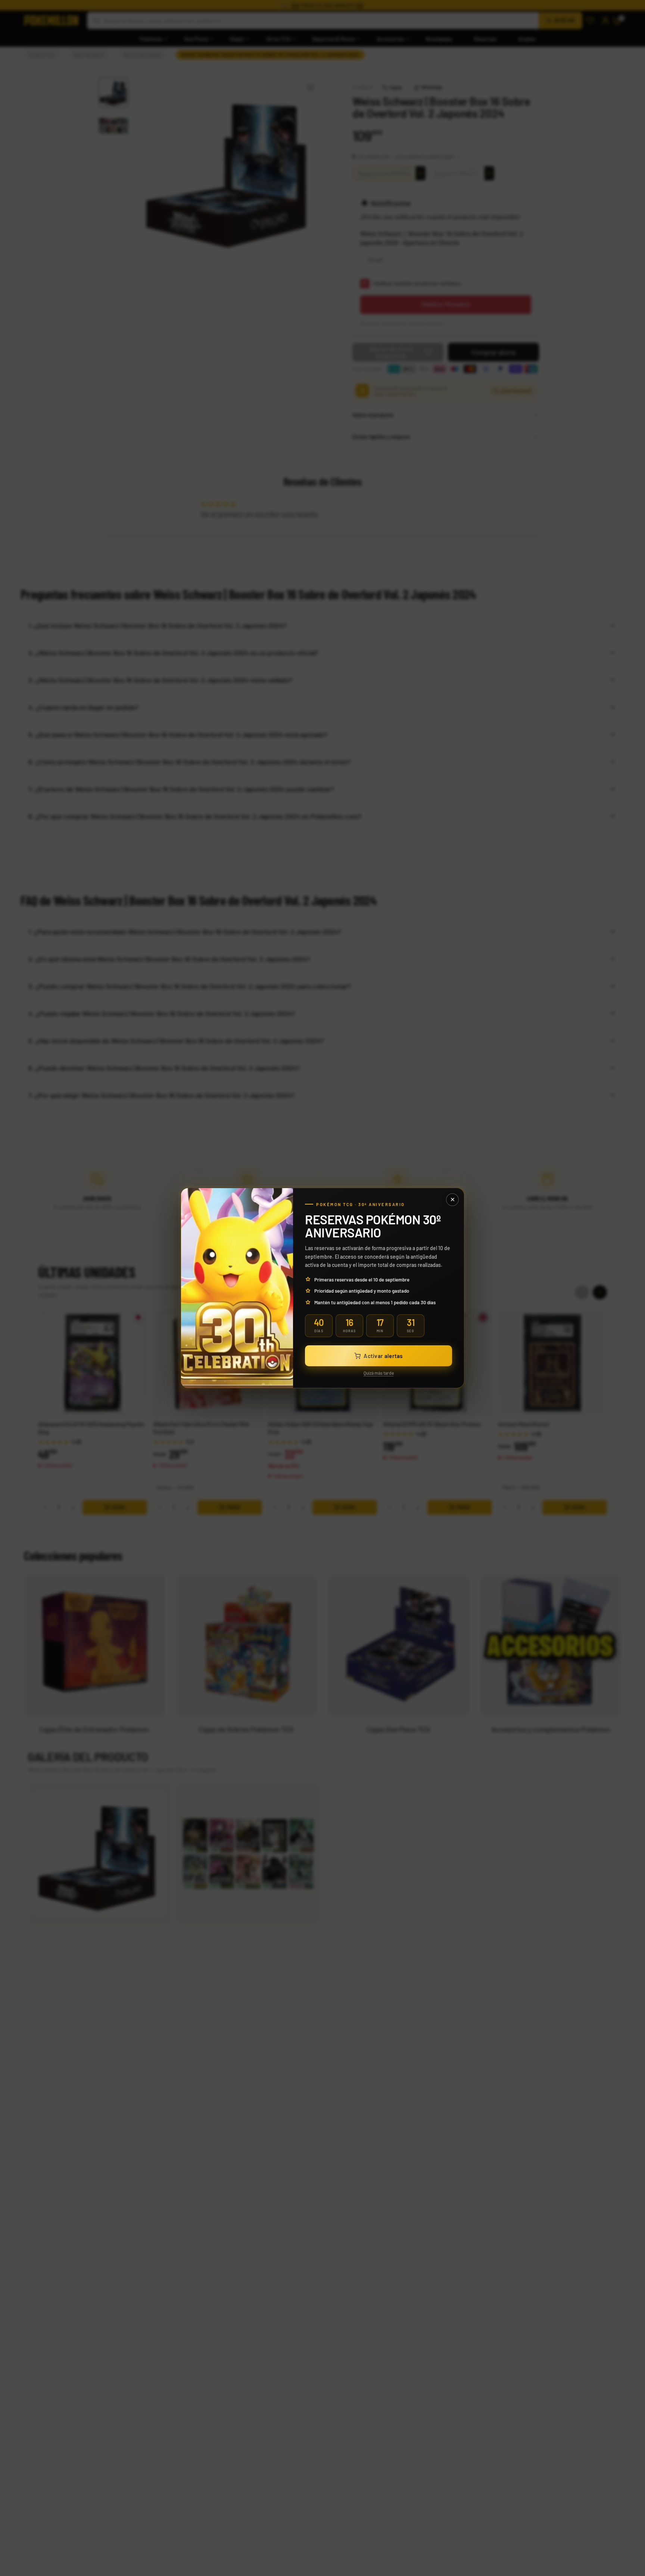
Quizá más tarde (379, 1373)
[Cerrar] (452, 1200)
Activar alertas (383, 1356)
